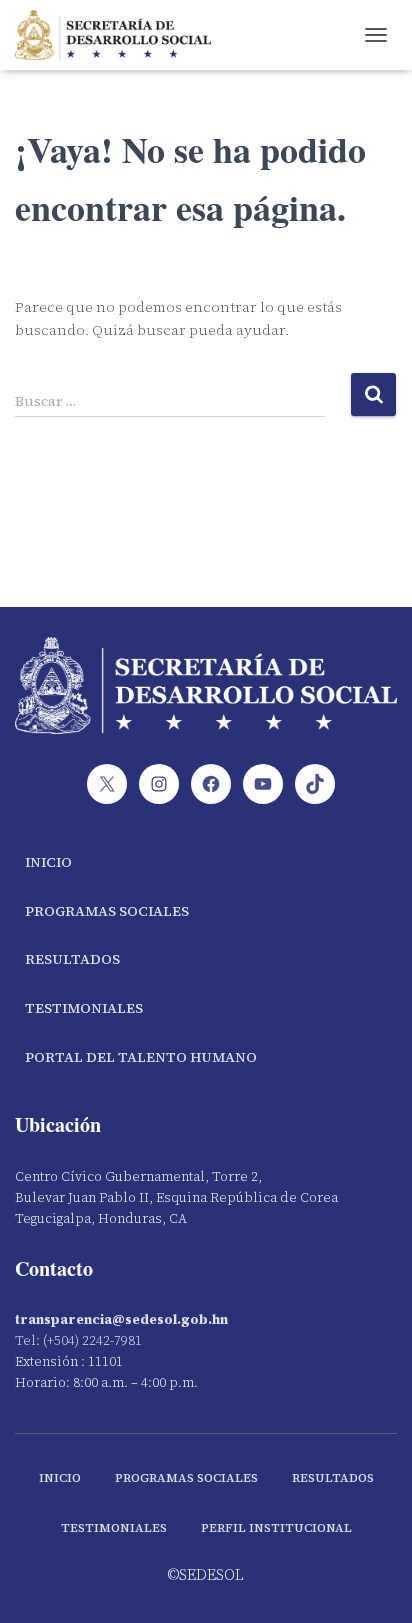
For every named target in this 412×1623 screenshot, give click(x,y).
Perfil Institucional (276, 1528)
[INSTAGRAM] (159, 784)
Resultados (72, 959)
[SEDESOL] (120, 35)
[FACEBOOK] (211, 784)
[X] (107, 784)
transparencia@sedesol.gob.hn (121, 1319)
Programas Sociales (107, 911)
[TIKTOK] (315, 784)
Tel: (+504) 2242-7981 (78, 1340)
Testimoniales (84, 1008)
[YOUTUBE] (263, 784)
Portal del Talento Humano (141, 1057)
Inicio (48, 862)
